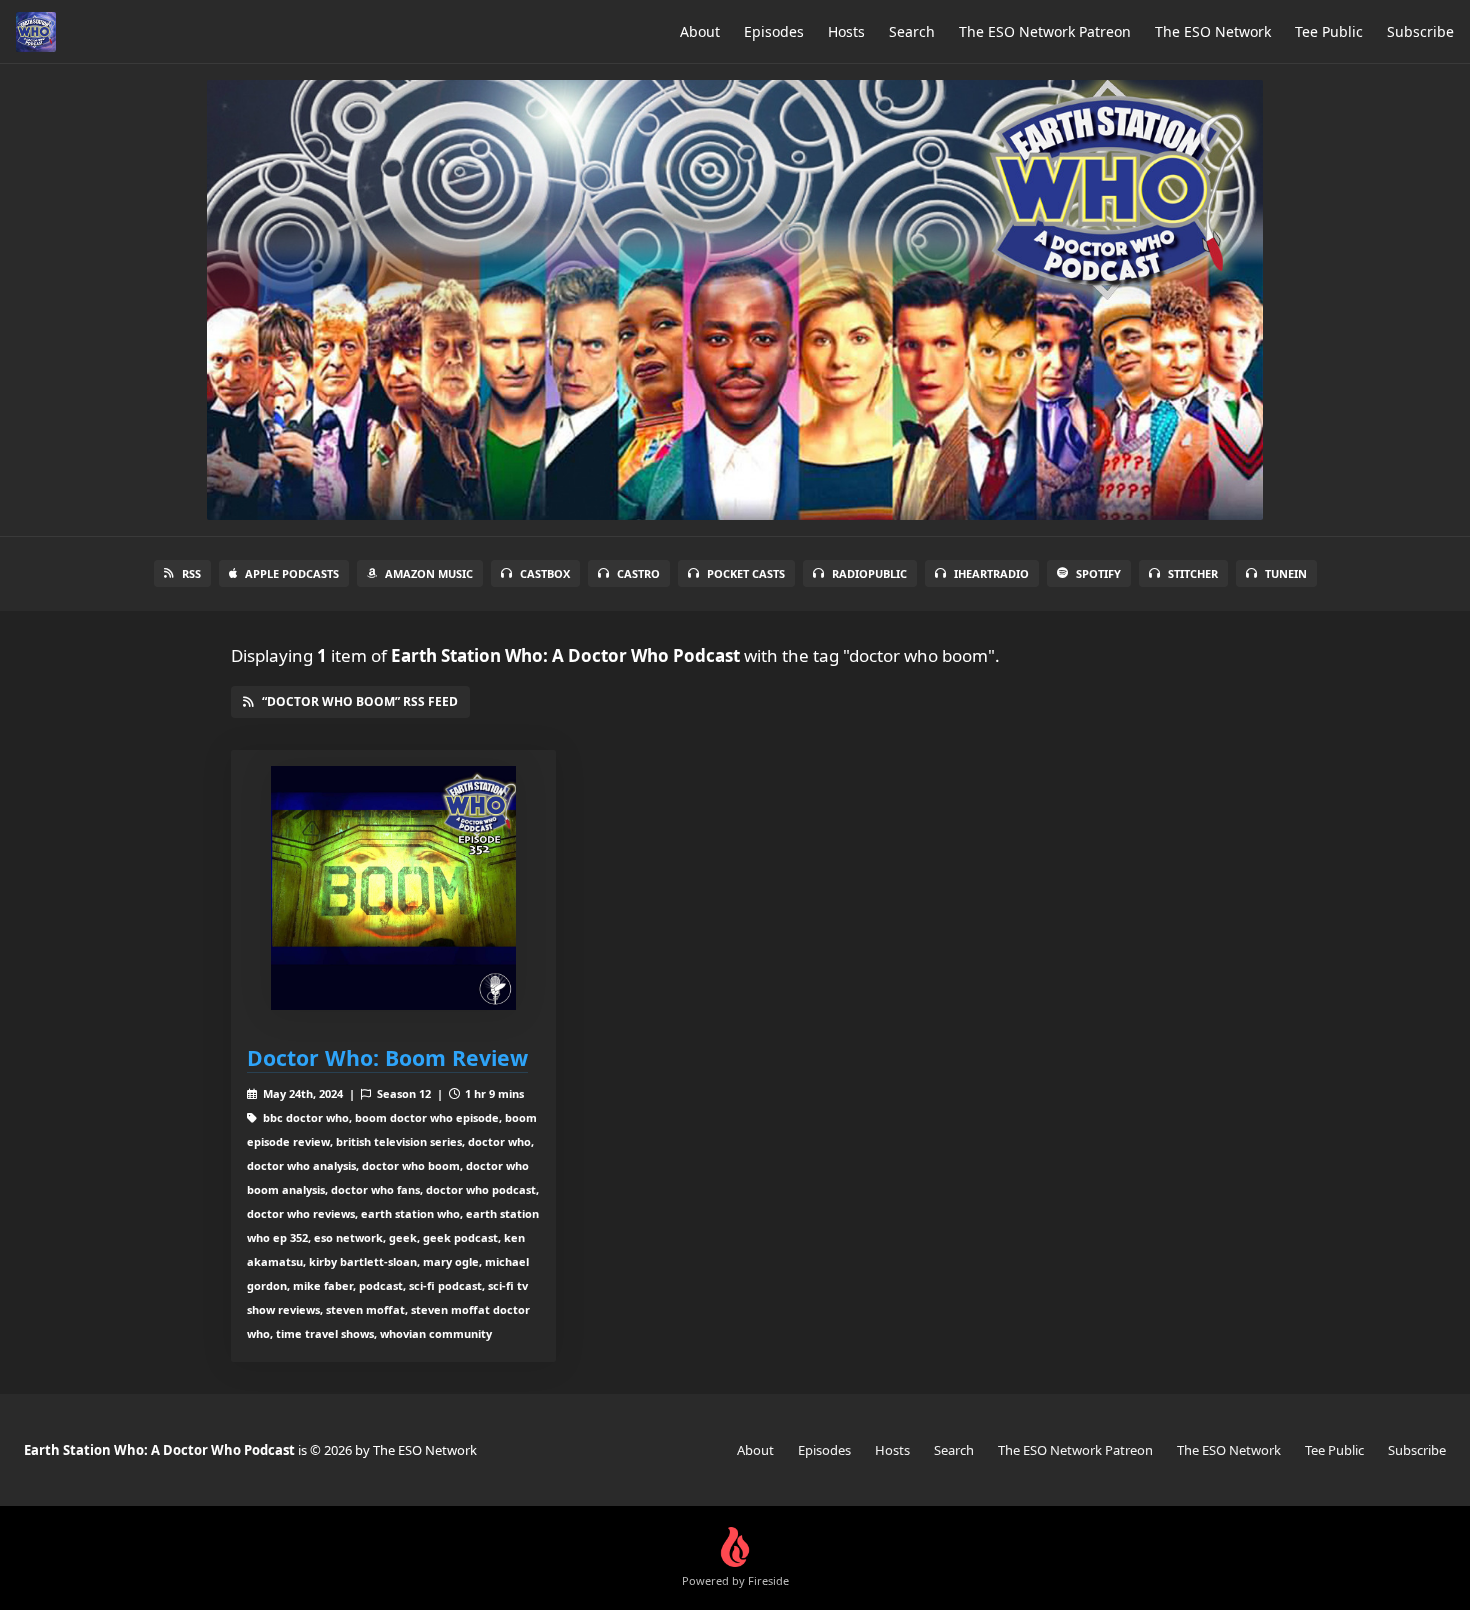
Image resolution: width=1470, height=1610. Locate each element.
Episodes (774, 31)
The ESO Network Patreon (1045, 31)
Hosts (846, 31)
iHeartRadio (991, 573)
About (700, 31)
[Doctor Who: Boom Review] (393, 888)
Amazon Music (429, 573)
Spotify (1098, 573)
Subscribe (1420, 31)
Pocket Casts (746, 573)
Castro (638, 573)
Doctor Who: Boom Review (387, 1057)
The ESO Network (1213, 31)
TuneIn (1286, 573)
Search (912, 31)
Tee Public (1329, 31)
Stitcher (1193, 573)
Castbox (545, 573)
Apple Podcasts (292, 573)
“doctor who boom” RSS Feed (360, 701)
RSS (191, 573)
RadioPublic (869, 573)
